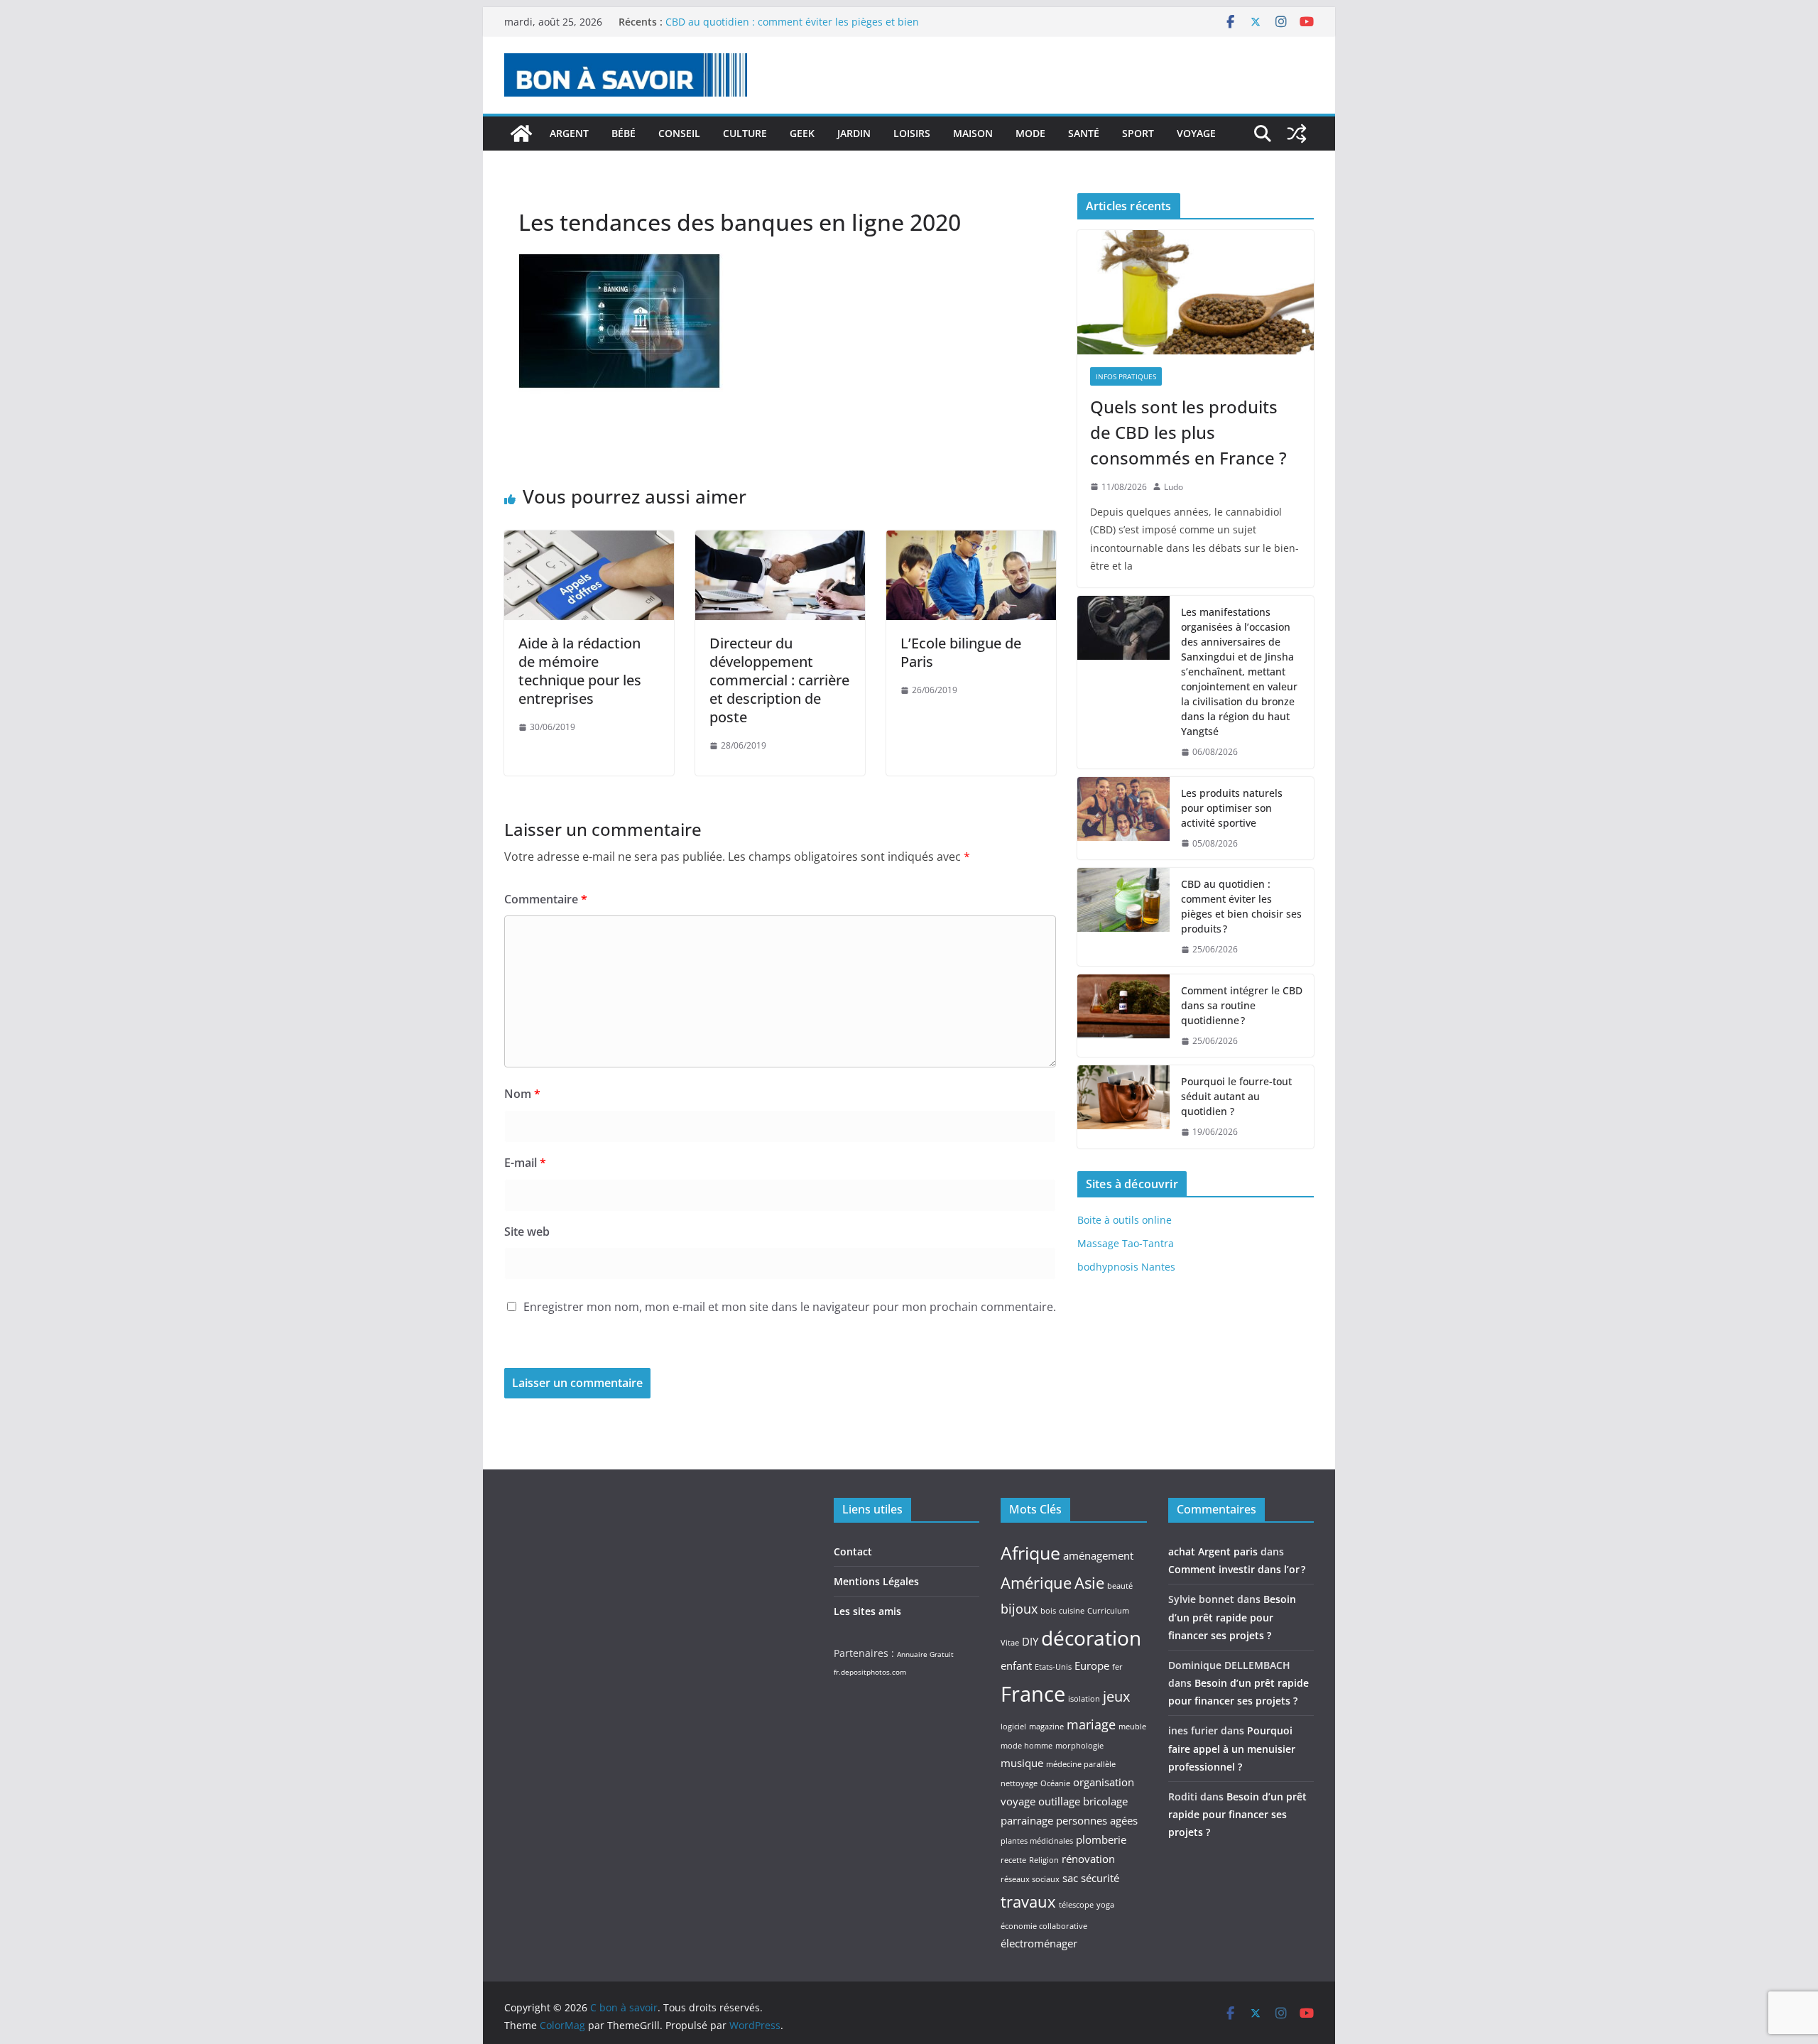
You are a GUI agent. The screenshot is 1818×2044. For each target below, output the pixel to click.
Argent (569, 133)
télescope (1076, 1905)
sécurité (1100, 1878)
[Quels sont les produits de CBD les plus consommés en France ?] (1196, 292)
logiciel (1013, 1727)
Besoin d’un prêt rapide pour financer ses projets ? (1232, 1617)
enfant (1016, 1665)
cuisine (1072, 1611)
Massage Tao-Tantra (1126, 1243)
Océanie (1055, 1783)
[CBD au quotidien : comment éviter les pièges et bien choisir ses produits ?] (1123, 917)
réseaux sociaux (1030, 1879)
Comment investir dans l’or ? (1237, 1569)
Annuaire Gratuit (925, 1654)
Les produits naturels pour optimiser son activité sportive (1232, 808)
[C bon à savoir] (521, 134)
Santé (1084, 133)
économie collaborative (1044, 1926)
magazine (1046, 1727)
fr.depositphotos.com (870, 1672)
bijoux (1019, 1609)
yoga (1105, 1905)
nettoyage (1019, 1783)
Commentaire (546, 899)
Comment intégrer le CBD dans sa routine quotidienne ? (1242, 1005)
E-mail (525, 1163)
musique (1022, 1763)
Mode (1030, 133)
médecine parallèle (1081, 1764)
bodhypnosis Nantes (1126, 1267)
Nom (522, 1094)
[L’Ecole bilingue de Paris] (971, 540)
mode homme (1027, 1746)
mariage (1091, 1724)
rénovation (1088, 1859)
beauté (1120, 1586)
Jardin (854, 133)
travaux (1028, 1901)
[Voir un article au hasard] (1297, 134)
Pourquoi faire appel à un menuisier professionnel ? (1232, 1748)
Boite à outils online (1125, 1220)
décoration (1091, 1638)
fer (1117, 1667)
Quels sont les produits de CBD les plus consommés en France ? (1188, 432)
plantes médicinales (1037, 1841)
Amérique (1036, 1582)
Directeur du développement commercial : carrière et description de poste (779, 680)
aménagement (1098, 1555)
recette (1013, 1860)
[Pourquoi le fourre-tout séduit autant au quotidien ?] (1123, 1107)
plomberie (1101, 1839)
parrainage (1027, 1820)
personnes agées (1097, 1820)
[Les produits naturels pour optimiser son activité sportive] (1123, 819)
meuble (1132, 1727)
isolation (1084, 1699)
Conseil (679, 133)
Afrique (1030, 1553)
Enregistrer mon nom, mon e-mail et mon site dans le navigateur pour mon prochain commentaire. (790, 1307)
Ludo (1174, 487)
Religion (1044, 1860)
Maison (973, 133)
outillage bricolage (1083, 1801)
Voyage (1196, 133)
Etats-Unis (1053, 1667)
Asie (1089, 1582)
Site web (527, 1232)
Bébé (624, 133)
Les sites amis (867, 1611)
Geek (802, 133)
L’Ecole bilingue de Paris (961, 652)
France (1033, 1694)
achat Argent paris (1213, 1551)
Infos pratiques (1126, 376)
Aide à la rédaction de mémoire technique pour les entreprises (580, 671)
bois (1048, 1611)
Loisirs (912, 133)
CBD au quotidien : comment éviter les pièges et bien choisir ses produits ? (1241, 906)
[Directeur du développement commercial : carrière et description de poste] (780, 540)
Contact (853, 1551)
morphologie (1079, 1746)
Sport (1138, 133)
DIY (1030, 1641)
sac (1070, 1878)
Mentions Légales (876, 1581)
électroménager (1039, 1943)
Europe (1092, 1665)
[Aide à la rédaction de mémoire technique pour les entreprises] (589, 540)
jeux (1116, 1696)
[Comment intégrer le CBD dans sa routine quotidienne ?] (1123, 1016)
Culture (745, 133)
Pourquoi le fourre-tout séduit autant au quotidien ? (1236, 1096)
